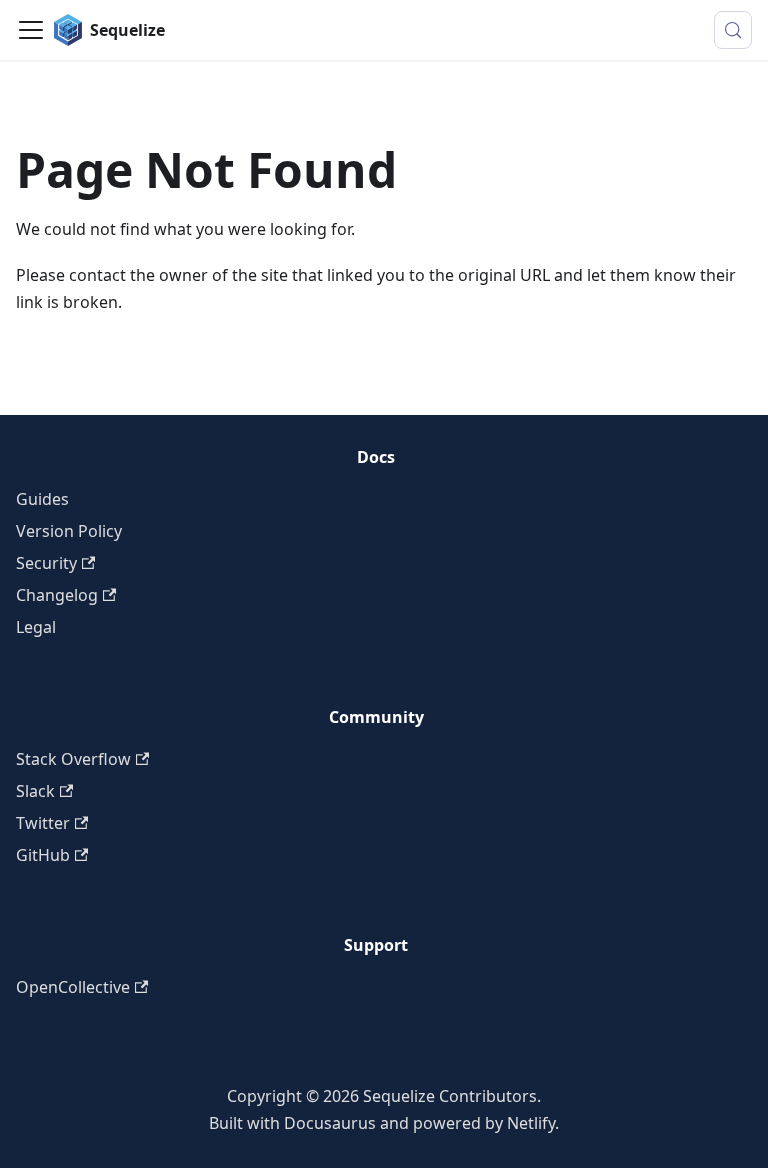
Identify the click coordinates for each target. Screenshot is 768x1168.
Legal (36, 627)
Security (46, 563)
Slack (35, 791)
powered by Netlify (484, 1123)
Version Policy (69, 531)
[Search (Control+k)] (733, 30)
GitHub (43, 855)
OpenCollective (73, 987)
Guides (42, 499)
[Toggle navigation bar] (31, 30)
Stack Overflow (73, 759)
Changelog (57, 595)
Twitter (43, 823)
